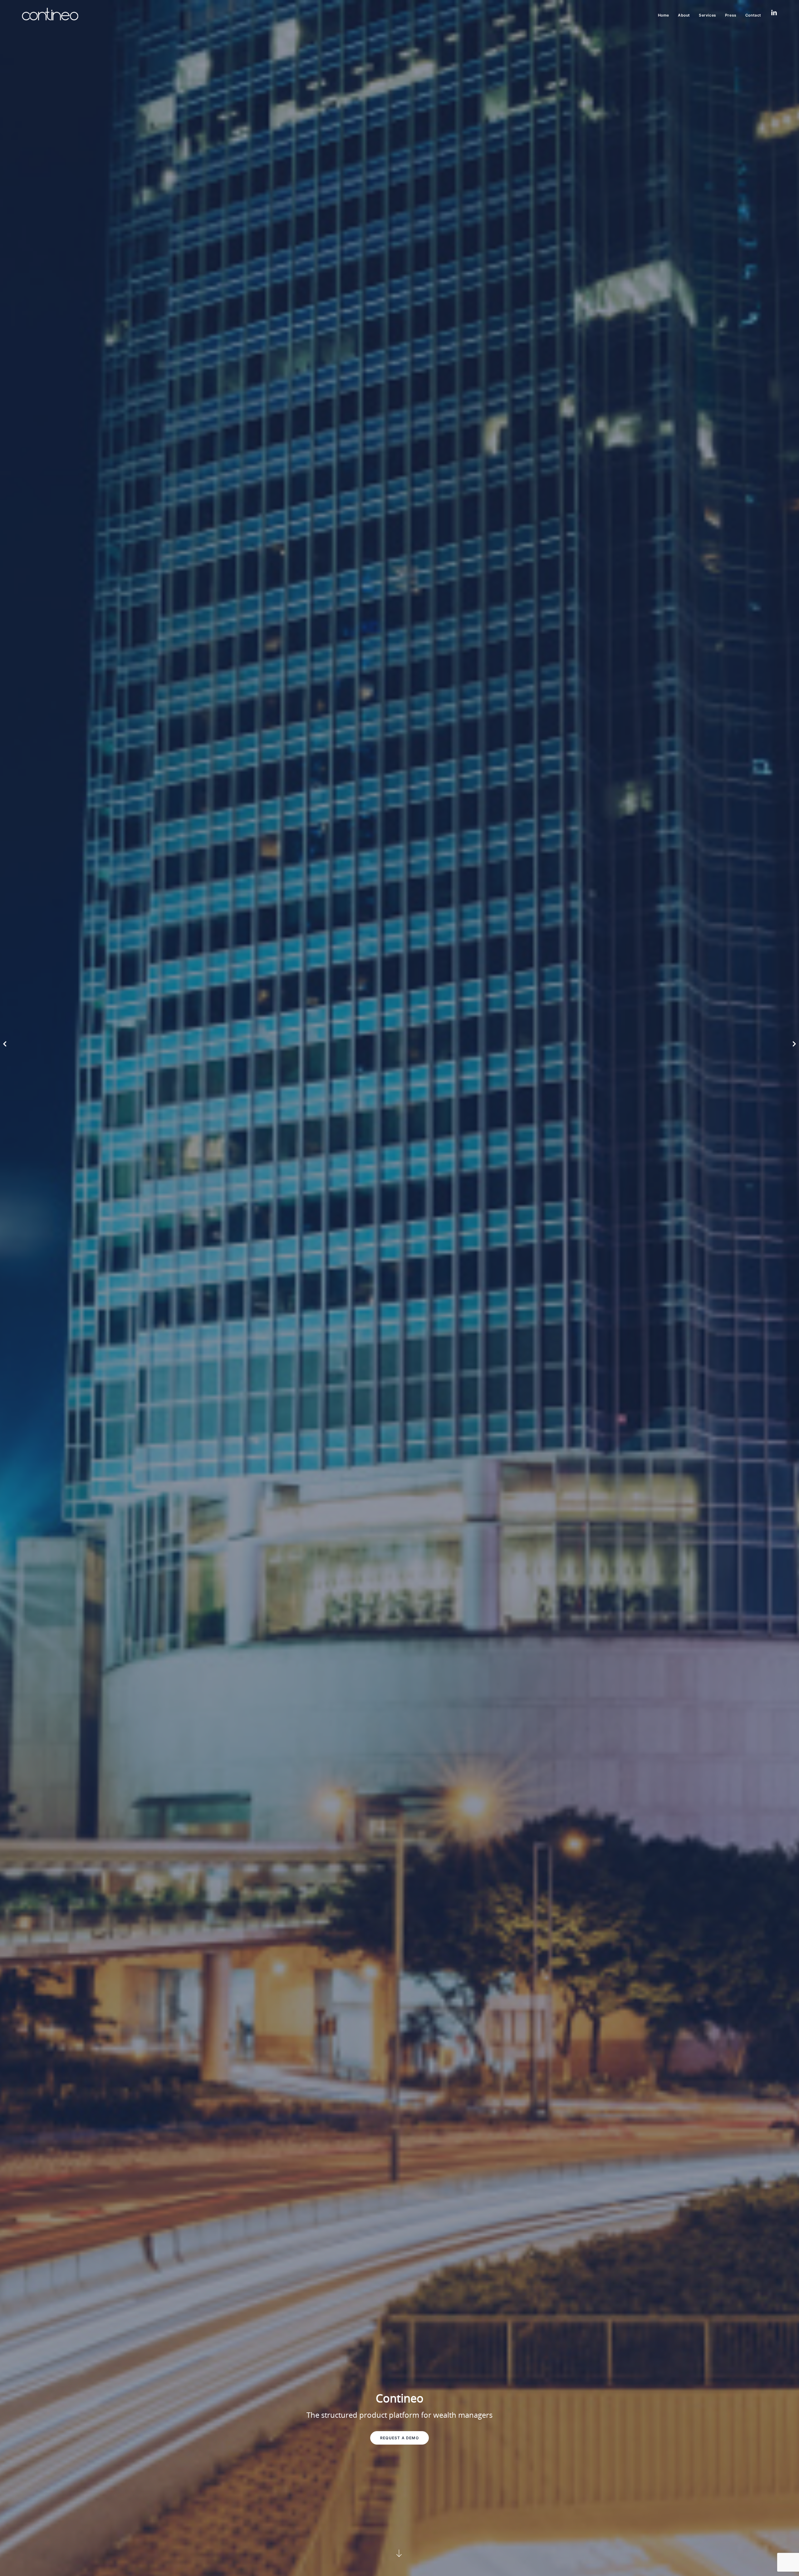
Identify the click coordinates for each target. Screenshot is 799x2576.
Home (664, 15)
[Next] (797, 1038)
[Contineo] (50, 14)
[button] (400, 2553)
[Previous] (2, 1038)
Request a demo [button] (399, 2438)
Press (731, 15)
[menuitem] (666, 15)
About (684, 15)
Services (708, 15)
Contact (753, 15)
